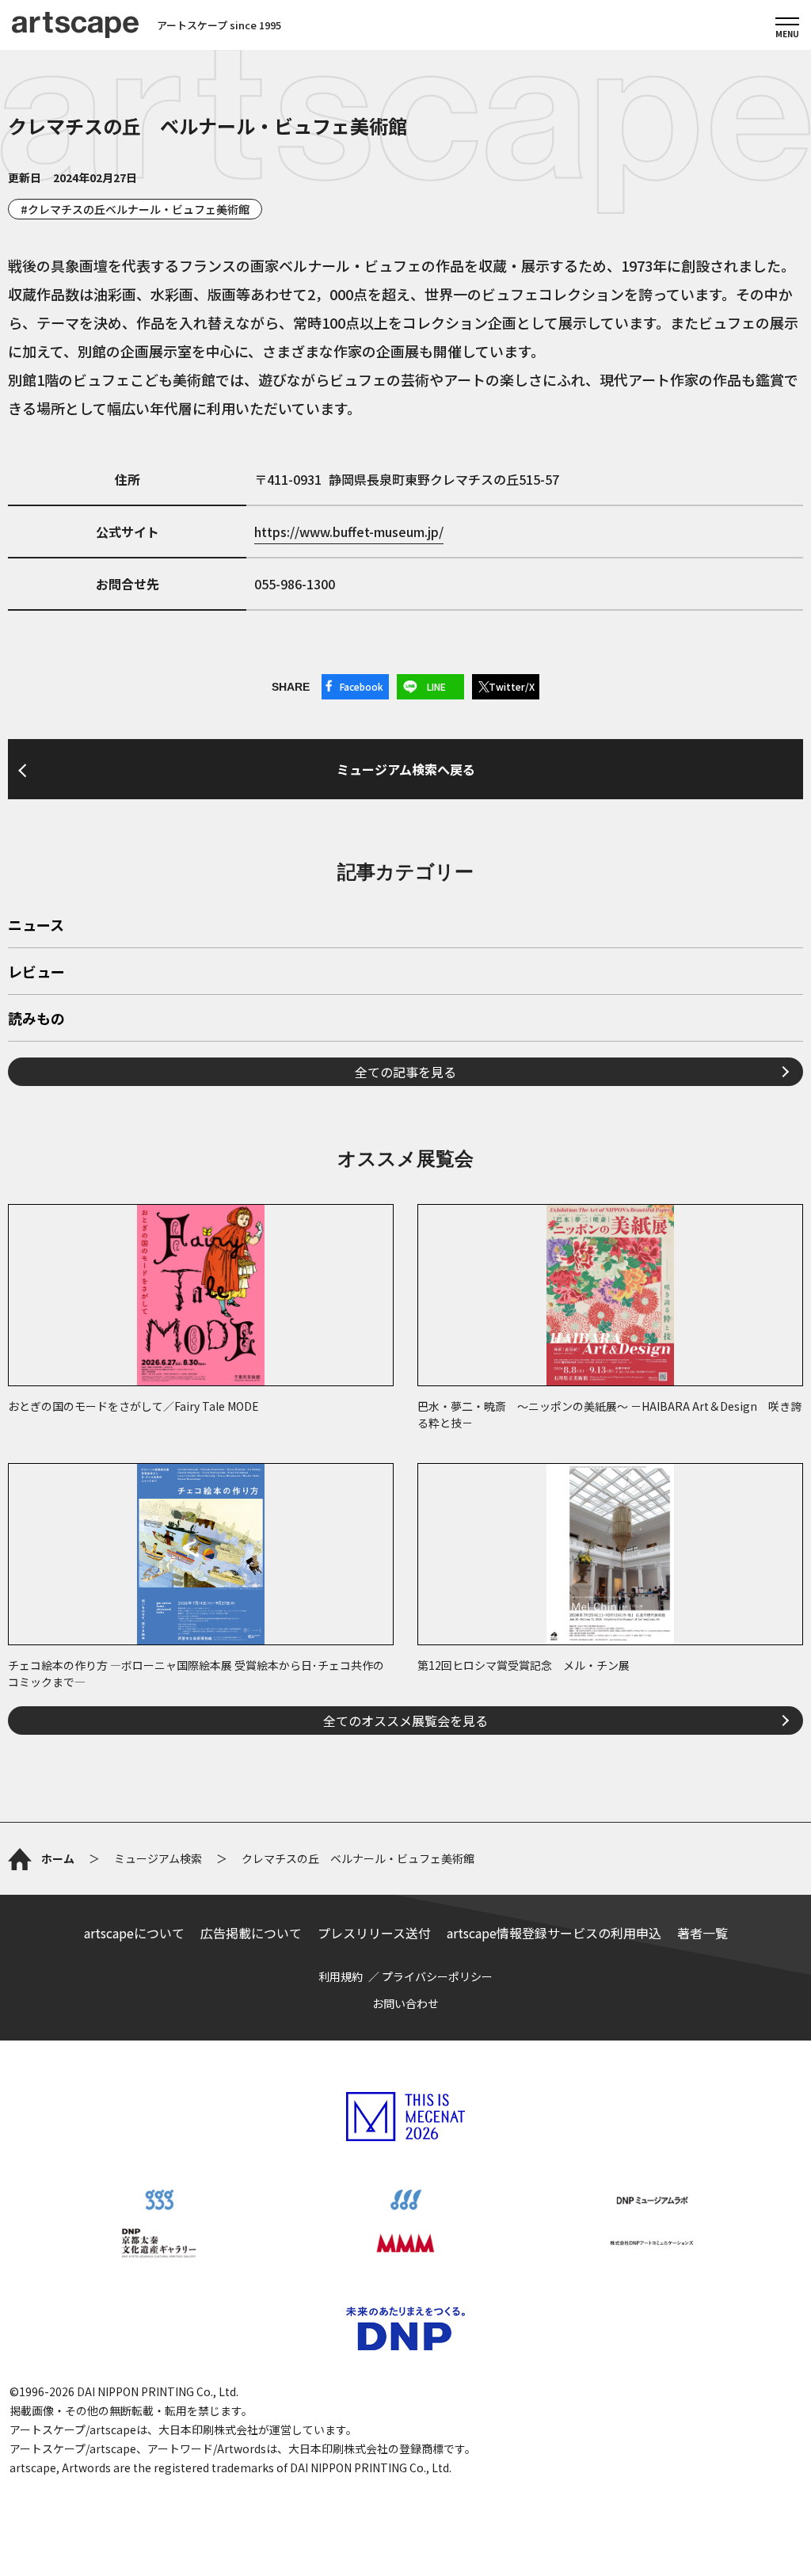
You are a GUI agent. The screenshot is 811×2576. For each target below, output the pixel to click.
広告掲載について (251, 1933)
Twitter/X (512, 686)
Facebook (362, 686)
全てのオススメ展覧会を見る (405, 1721)
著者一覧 (702, 1933)
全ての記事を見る (405, 1072)
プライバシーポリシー (437, 1976)
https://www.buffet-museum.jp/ (349, 532)
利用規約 (341, 1976)
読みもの (36, 1019)
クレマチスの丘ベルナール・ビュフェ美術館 (139, 209)
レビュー (36, 973)
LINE (436, 686)
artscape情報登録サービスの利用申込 (554, 1933)
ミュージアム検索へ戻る (406, 769)
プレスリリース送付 (374, 1933)
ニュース (36, 926)
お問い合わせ (405, 2003)
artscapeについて (134, 1933)
